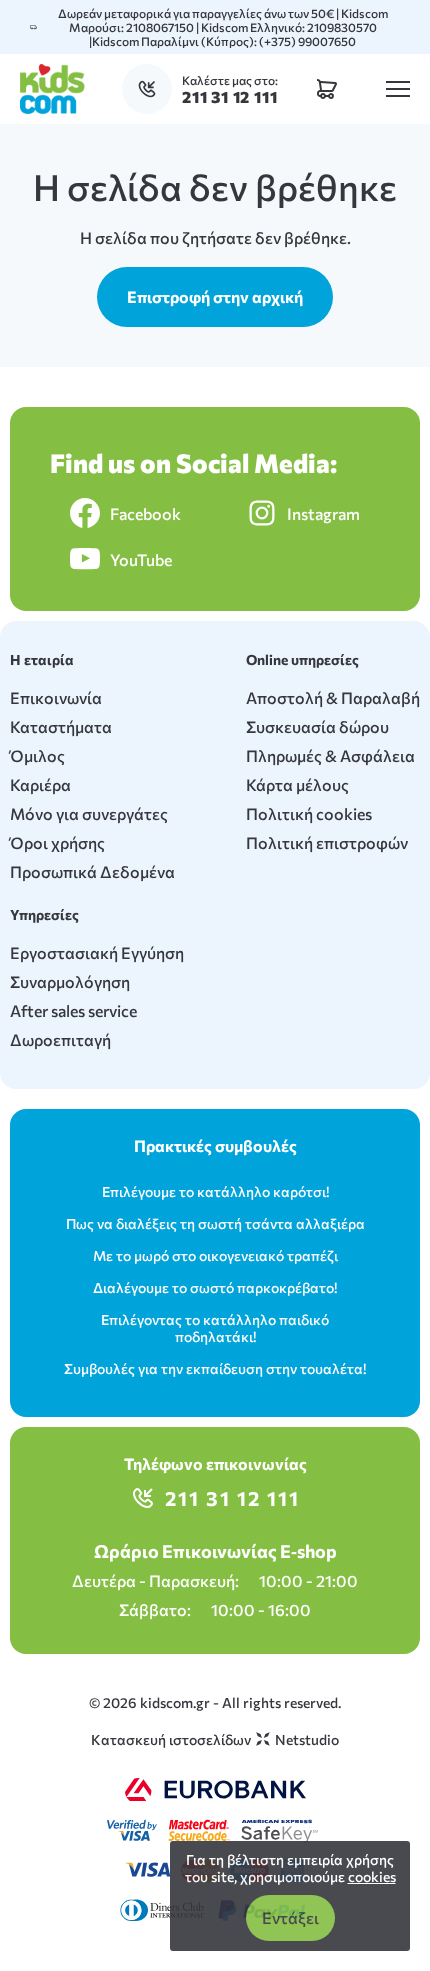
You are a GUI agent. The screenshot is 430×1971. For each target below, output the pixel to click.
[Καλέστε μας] (152, 89)
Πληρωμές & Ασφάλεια (330, 755)
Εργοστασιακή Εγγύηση (97, 952)
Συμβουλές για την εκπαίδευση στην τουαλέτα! (215, 1368)
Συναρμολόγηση (70, 981)
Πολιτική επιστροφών (327, 842)
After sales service (73, 1010)
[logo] (52, 89)
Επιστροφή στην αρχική (215, 296)
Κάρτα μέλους (297, 784)
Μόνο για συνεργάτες (89, 813)
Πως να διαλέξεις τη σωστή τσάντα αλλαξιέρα (215, 1223)
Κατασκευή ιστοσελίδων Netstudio (215, 1739)
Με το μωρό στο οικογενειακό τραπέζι (215, 1255)
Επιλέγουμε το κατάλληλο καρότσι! (215, 1191)
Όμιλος (37, 755)
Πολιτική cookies (309, 813)
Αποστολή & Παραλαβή (333, 697)
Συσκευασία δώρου (317, 726)
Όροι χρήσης (57, 842)
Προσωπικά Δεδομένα (92, 871)
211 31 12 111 (232, 1498)
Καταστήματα (61, 726)
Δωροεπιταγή (60, 1039)
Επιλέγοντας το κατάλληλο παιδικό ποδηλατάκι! (215, 1328)
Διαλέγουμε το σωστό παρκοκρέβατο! (215, 1287)
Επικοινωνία (56, 697)
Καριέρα (40, 784)
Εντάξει (290, 1917)
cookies (372, 1876)
